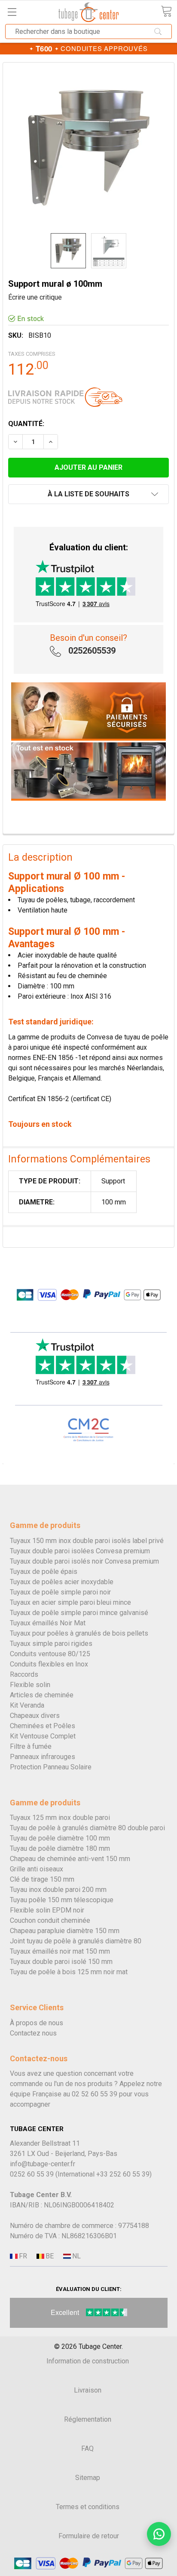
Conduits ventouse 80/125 (50, 1654)
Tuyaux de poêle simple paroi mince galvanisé (79, 1613)
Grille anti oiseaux (37, 1869)
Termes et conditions (88, 2507)
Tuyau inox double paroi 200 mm (58, 1890)
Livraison (88, 2390)
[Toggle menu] (12, 12)
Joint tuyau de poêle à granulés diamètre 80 (76, 1941)
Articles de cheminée (42, 1695)
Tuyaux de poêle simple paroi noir (60, 1592)
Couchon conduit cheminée (50, 1920)
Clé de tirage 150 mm (42, 1879)
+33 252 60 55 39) (124, 2174)
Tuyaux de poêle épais (44, 1572)
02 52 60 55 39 (95, 2094)
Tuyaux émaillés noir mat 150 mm (60, 1951)
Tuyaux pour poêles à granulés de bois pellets (79, 1633)
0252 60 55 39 (32, 2174)
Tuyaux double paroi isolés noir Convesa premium (84, 1561)
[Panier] (166, 11)
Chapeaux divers (35, 1716)
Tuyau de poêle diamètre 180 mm (60, 1848)
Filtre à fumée (31, 1746)
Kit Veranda (27, 1705)
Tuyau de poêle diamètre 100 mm (60, 1838)
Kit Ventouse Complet (43, 1736)
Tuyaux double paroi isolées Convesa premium (80, 1551)
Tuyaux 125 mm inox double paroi (60, 1818)
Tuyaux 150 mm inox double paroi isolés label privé (87, 1541)
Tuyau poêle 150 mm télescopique (62, 1900)
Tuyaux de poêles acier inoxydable (62, 1582)
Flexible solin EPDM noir (47, 1910)
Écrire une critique (35, 297)
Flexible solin (30, 1685)
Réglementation (88, 2419)
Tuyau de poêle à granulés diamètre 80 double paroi (87, 1828)
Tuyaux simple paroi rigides (51, 1644)
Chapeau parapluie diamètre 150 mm (65, 1931)
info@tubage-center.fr (43, 2164)
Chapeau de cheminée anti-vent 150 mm (70, 1859)
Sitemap (88, 2478)
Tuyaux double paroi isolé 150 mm (61, 1962)
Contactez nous (33, 2033)
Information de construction (88, 2361)
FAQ (87, 2448)
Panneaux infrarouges (43, 1757)
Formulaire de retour (89, 2536)
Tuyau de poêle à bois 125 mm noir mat (69, 1972)
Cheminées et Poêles (43, 1726)
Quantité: (26, 424)
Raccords (24, 1674)
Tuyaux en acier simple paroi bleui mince (70, 1602)
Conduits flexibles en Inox (49, 1664)
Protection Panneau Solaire (51, 1767)
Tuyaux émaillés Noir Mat (48, 1623)
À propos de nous (37, 2023)
